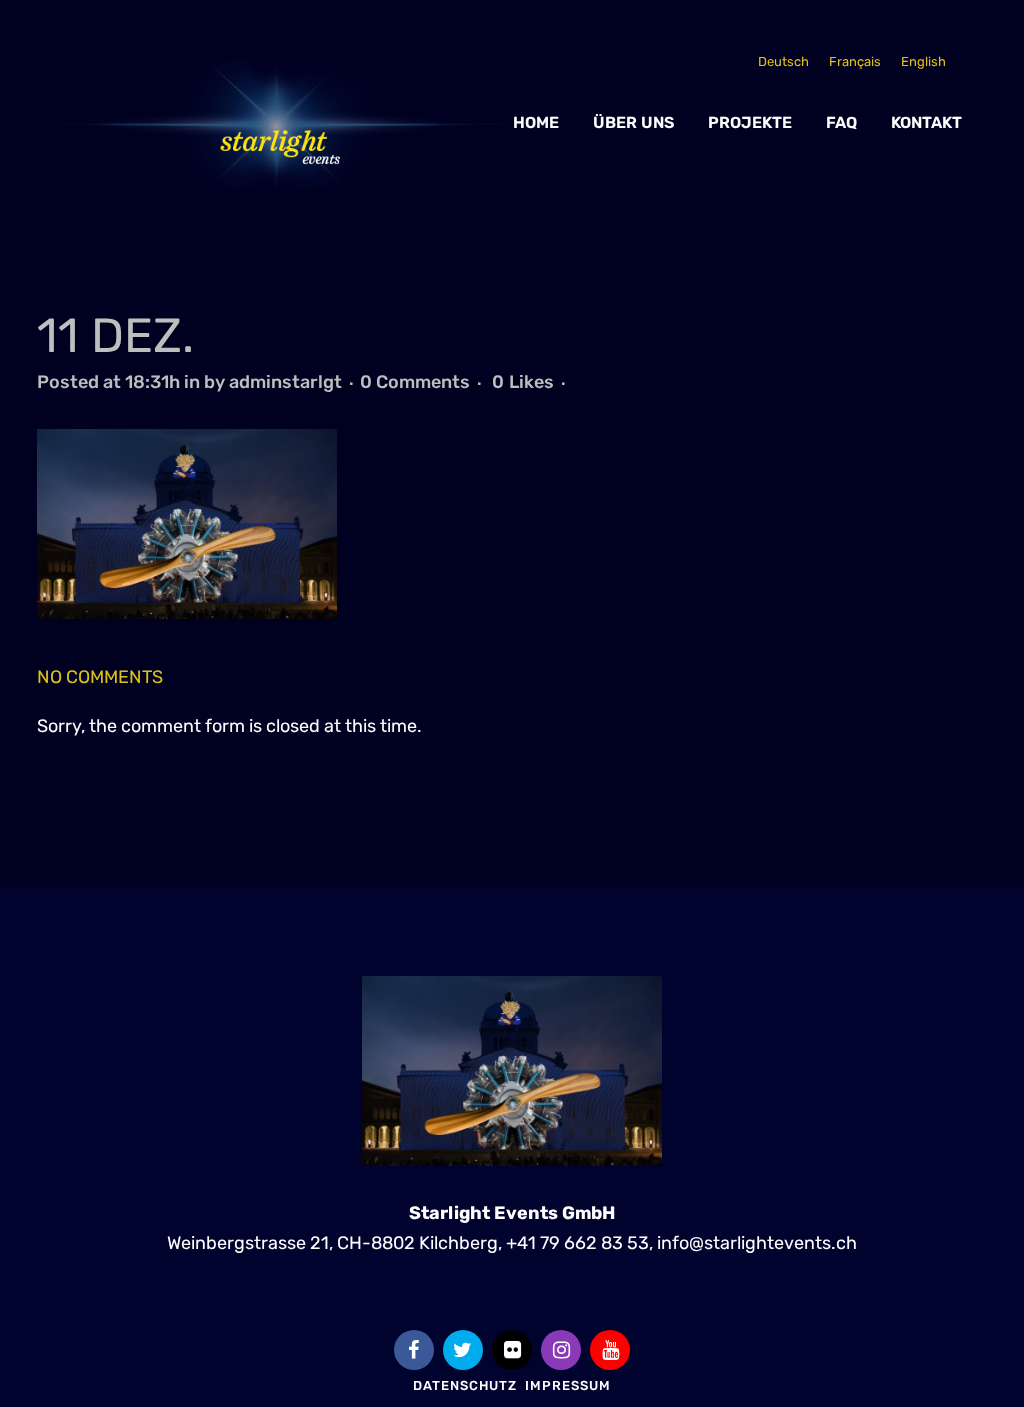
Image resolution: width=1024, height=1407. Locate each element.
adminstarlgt (285, 382)
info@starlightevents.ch (757, 1243)
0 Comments (415, 382)
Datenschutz (465, 1385)
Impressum (568, 1385)
